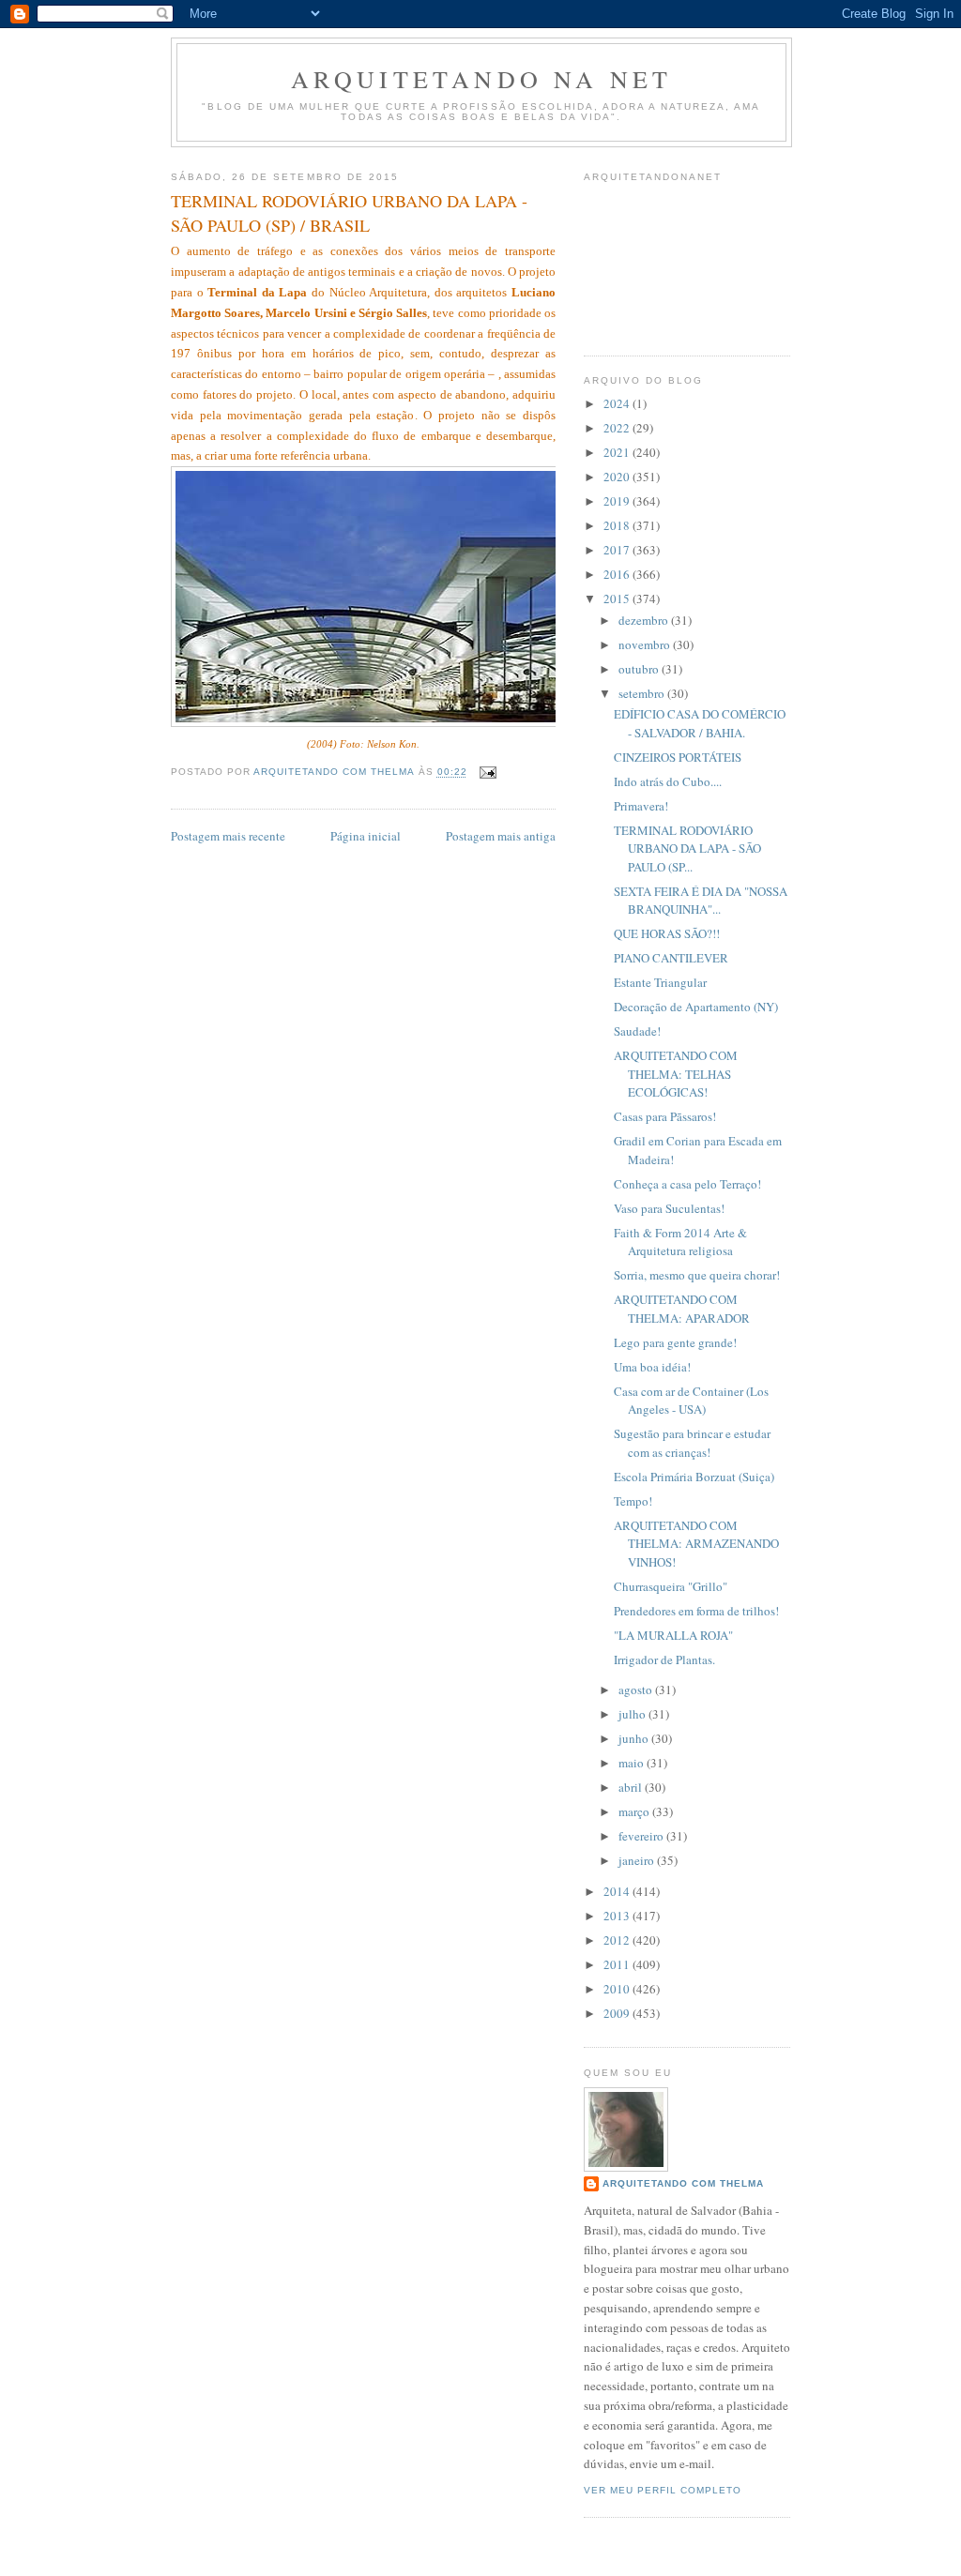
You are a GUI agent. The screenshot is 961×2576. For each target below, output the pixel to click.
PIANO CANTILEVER (671, 958)
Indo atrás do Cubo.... (668, 781)
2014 (618, 1891)
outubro (640, 669)
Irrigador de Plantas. (664, 1659)
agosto (637, 1690)
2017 (618, 550)
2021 (618, 452)
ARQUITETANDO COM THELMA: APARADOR (682, 1309)
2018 (618, 525)
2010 (618, 1989)
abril (632, 1787)
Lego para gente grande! (675, 1342)
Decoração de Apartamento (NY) (696, 1007)
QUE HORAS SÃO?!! (667, 933)
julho (633, 1714)
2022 (618, 428)
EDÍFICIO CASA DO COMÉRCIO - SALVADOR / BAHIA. (700, 723)
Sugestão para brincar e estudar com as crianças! (692, 1443)
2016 (618, 574)
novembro (646, 644)
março (635, 1811)
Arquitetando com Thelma (683, 2183)
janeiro (638, 1860)
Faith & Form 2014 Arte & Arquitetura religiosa (680, 1242)
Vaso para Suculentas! (669, 1208)
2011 (618, 1964)
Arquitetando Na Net (482, 79)
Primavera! (641, 806)
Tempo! (633, 1501)
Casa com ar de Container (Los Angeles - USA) (691, 1401)
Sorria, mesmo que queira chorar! (697, 1275)
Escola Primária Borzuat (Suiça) (694, 1477)
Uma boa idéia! (652, 1367)
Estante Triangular (660, 982)
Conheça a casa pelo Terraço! (687, 1184)
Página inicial (366, 836)
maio (633, 1763)
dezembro (645, 620)
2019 (618, 501)
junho (635, 1738)
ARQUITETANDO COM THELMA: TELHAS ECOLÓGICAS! (676, 1074)
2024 (618, 403)
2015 (618, 599)
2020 (618, 477)
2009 (618, 2013)
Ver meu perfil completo (663, 2490)
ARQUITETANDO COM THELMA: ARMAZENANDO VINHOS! (696, 1544)
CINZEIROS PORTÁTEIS (678, 757)
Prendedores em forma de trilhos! (696, 1611)
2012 (618, 1940)
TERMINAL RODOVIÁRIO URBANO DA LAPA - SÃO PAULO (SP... (687, 849)
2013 (618, 1916)
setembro (643, 693)
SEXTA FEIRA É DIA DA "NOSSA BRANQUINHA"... (701, 901)
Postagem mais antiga (501, 836)
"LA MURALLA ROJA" (673, 1635)
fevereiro (642, 1836)
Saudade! (637, 1031)
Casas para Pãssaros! (665, 1116)
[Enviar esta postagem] (488, 773)
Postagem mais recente (228, 836)
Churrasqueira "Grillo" (671, 1586)
